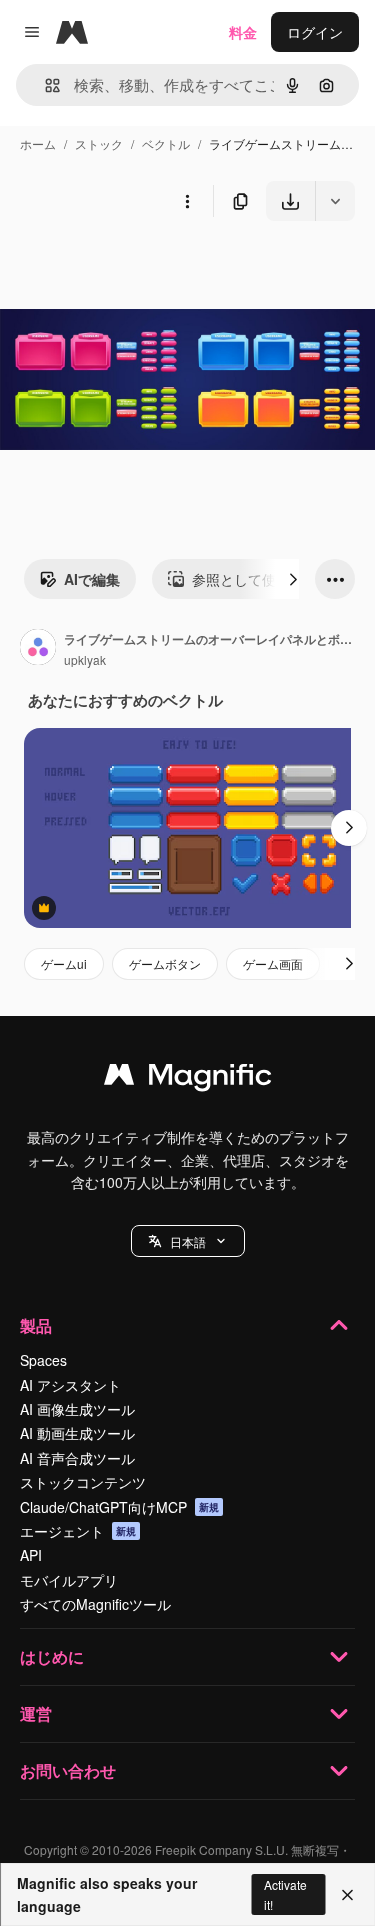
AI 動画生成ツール (77, 1433)
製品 (36, 1325)
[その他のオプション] (187, 201)
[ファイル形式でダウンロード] (335, 201)
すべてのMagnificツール (95, 1604)
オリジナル (137, 267)
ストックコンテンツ (83, 1482)
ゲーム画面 (273, 963)
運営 (36, 1713)
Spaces (43, 1360)
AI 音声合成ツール (77, 1458)
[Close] (347, 1895)
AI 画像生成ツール (77, 1409)
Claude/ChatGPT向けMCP (119, 1507)
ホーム (38, 143)
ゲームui (64, 963)
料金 (243, 32)
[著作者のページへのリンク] (38, 649)
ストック (99, 143)
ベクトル (166, 143)
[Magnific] (188, 1079)
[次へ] (293, 579)
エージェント (78, 1531)
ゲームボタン (165, 963)
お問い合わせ (68, 1770)
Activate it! (285, 1894)
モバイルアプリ (69, 1580)
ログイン (315, 32)
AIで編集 (92, 579)
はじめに (52, 1656)
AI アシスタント (70, 1385)
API (31, 1555)
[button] (188, 1241)
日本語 (188, 1241)
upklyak (85, 659)
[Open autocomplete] (44, 85)
